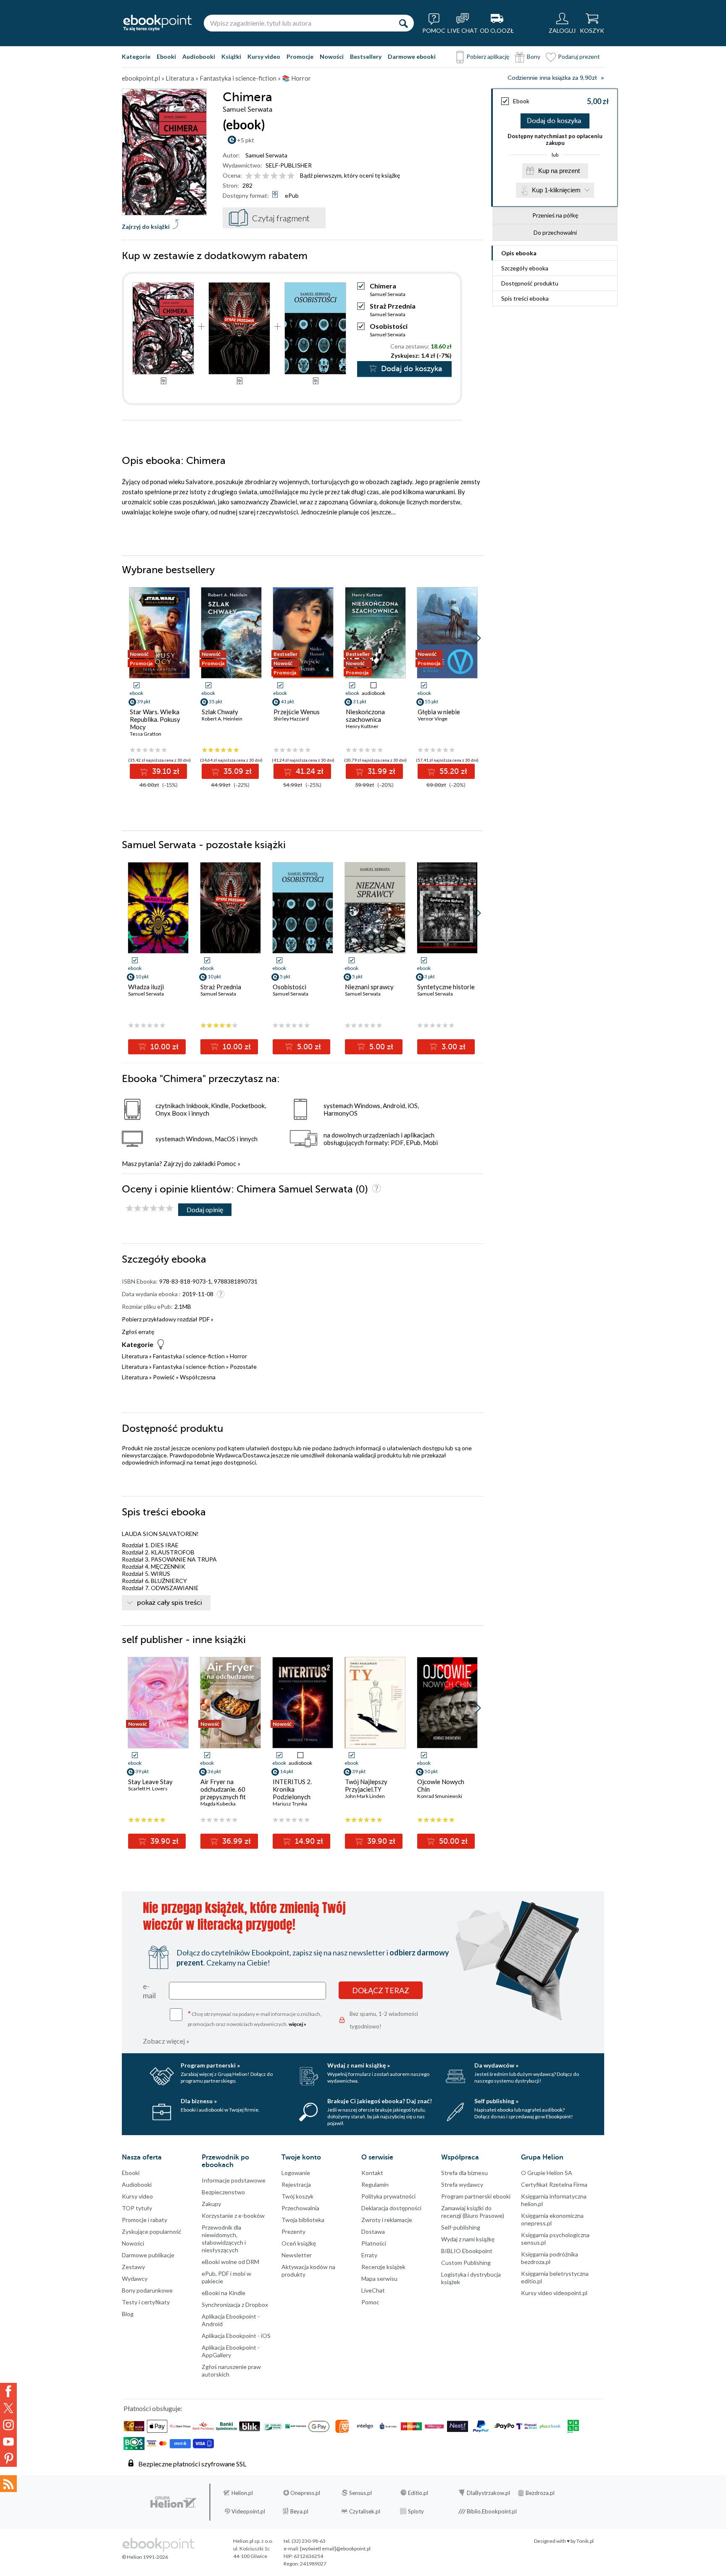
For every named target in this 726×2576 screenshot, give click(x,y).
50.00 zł (452, 1841)
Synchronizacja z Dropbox (235, 2305)
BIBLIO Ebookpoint (467, 2251)
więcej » (297, 2024)
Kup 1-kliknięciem (556, 190)
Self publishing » (496, 2101)
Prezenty (293, 2231)
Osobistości (389, 326)
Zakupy (211, 2204)
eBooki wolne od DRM (230, 2262)
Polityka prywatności (388, 2196)
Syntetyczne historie (446, 987)
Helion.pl (242, 2493)
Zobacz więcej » (166, 2041)
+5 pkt (246, 140)
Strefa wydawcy (462, 2184)
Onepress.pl (305, 2493)
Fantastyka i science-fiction (189, 1356)
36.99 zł (235, 1841)
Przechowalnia (300, 2208)
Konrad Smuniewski (440, 1796)
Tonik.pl (585, 2541)
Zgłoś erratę (138, 1332)
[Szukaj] (403, 23)
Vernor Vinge (433, 719)
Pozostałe (243, 1367)
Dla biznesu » (199, 2101)
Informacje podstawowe (234, 2180)
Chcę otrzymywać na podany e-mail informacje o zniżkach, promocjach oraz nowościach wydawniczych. (255, 2018)
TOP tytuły (137, 2208)
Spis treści (525, 298)
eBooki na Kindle (224, 2293)
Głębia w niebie (439, 712)
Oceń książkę (299, 2243)
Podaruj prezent (579, 56)
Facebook (8, 2391)
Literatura (135, 1356)
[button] (477, 638)
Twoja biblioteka (303, 2220)
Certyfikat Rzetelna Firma (554, 2184)
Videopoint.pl (248, 2511)
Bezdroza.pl (540, 2493)
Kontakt (372, 2173)
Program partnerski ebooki (476, 2196)
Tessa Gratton (146, 734)
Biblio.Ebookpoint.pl (492, 2511)
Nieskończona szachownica (365, 715)
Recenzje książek (383, 2267)
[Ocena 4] (274, 176)
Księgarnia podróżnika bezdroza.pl (550, 2258)
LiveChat (373, 2290)
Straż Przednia (393, 306)
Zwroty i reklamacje (387, 2220)
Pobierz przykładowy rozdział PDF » (168, 1319)
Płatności (374, 2243)
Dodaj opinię (205, 1209)
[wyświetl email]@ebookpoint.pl (335, 2548)
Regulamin (375, 2184)
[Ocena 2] (257, 176)
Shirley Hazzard (291, 719)
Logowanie (296, 2173)
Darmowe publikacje (148, 2255)
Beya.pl (299, 2511)
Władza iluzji (146, 987)
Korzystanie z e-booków (233, 2216)
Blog (128, 2314)
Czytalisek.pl (365, 2511)
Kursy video (264, 56)
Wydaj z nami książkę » (359, 2065)
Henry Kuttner (362, 726)
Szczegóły (525, 268)
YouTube (8, 2442)
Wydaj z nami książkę (468, 2239)
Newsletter (297, 2255)
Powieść (164, 1377)
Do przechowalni (555, 232)
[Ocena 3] (266, 176)
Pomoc (226, 1164)
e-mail (149, 1991)
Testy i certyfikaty (146, 2302)
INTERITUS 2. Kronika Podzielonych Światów (292, 1793)
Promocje (300, 56)
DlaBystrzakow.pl (488, 2493)
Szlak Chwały (220, 712)
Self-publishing (461, 2227)
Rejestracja (296, 2184)
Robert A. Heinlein (222, 719)
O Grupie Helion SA (547, 2173)
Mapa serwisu (379, 2279)
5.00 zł (308, 1047)
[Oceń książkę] (271, 175)
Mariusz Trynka (290, 1804)
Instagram (8, 2425)
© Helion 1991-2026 (145, 2557)
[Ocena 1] (249, 176)
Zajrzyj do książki (146, 227)
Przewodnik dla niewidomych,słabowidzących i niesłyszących (224, 2239)
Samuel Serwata (266, 155)
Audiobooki (199, 56)
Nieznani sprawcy (369, 987)
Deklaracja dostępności (391, 2208)
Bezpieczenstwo (223, 2192)
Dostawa (373, 2231)
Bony (534, 56)
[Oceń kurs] (150, 1209)
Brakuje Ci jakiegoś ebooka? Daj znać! (380, 2101)
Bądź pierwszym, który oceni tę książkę (350, 175)
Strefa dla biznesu (464, 2173)
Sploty (416, 2511)
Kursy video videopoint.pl (554, 2293)
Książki (231, 56)
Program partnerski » (210, 2065)
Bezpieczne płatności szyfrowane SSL (192, 2464)
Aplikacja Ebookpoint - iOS (236, 2336)
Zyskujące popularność (152, 2231)
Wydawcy (135, 2279)
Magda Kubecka (218, 1804)
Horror (238, 1356)
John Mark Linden (365, 1796)
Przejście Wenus (297, 712)
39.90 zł (163, 1841)
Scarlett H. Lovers (148, 1789)
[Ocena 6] (291, 176)
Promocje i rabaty (145, 2220)
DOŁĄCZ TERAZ (381, 1990)
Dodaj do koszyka (554, 121)
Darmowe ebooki (412, 56)
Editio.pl (418, 2493)
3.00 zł (452, 1047)
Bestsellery (366, 56)
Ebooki (166, 56)
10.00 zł (163, 1047)
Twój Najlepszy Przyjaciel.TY (366, 1785)
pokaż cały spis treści (170, 1603)
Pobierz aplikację (488, 56)
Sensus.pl (360, 2493)
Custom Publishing (466, 2263)
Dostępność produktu (530, 283)
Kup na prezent (559, 171)
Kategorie (136, 56)
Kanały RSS (8, 2484)
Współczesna (198, 1377)
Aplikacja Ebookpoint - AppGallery (231, 2351)
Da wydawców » (496, 2065)
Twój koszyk (297, 2196)
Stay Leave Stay (150, 1782)
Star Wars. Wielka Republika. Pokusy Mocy (155, 719)
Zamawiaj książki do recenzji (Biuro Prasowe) (473, 2212)
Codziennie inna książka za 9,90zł (552, 78)
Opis (519, 253)
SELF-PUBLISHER (289, 165)
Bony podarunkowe (147, 2290)
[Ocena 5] (283, 176)
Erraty (369, 2255)
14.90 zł (308, 1841)
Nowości (332, 56)
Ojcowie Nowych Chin (441, 1785)
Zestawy (133, 2267)
